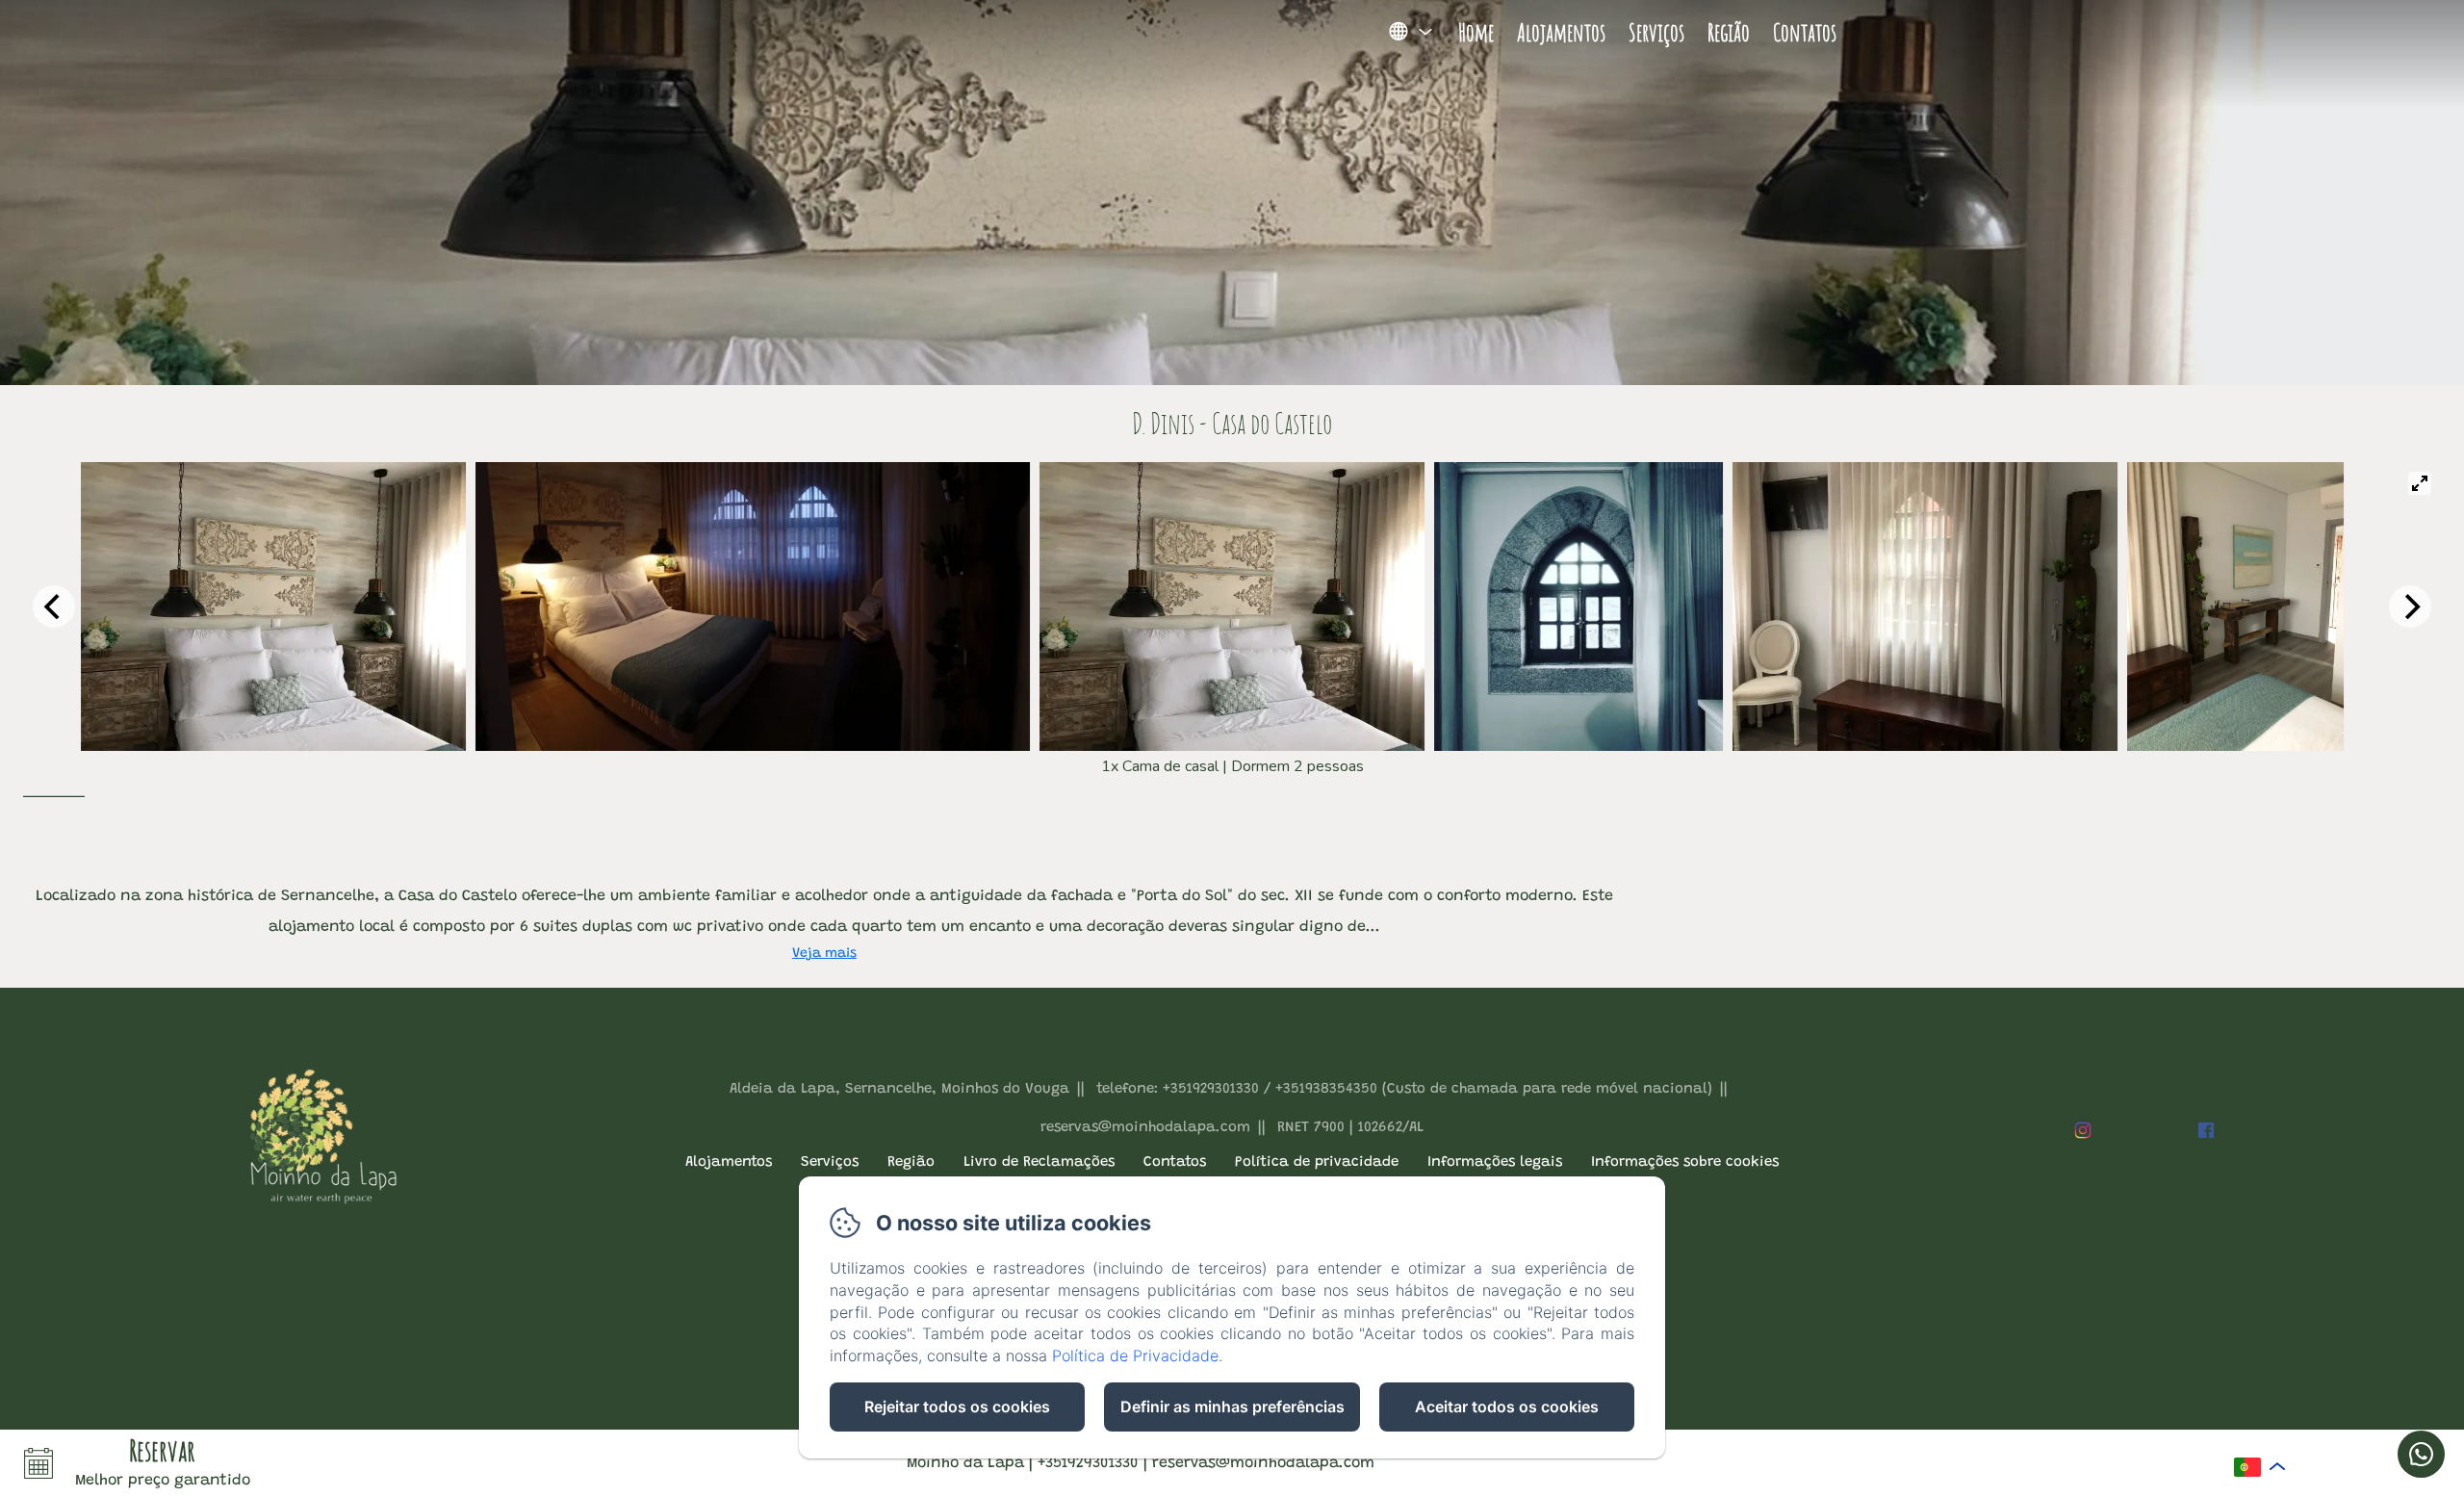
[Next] (2410, 607)
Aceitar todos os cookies (1507, 1407)
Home (1476, 32)
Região (1729, 32)
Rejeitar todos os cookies (957, 1407)
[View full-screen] (2420, 483)
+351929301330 (1088, 1463)
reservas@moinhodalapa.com (1263, 1463)
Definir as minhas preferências (1232, 1407)
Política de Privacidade (1135, 1355)
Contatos (1805, 32)
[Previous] (54, 607)
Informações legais (1495, 1162)
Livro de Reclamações (1039, 1162)
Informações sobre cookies (1685, 1162)
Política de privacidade (1317, 1162)
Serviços (1656, 32)
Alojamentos (1561, 32)
